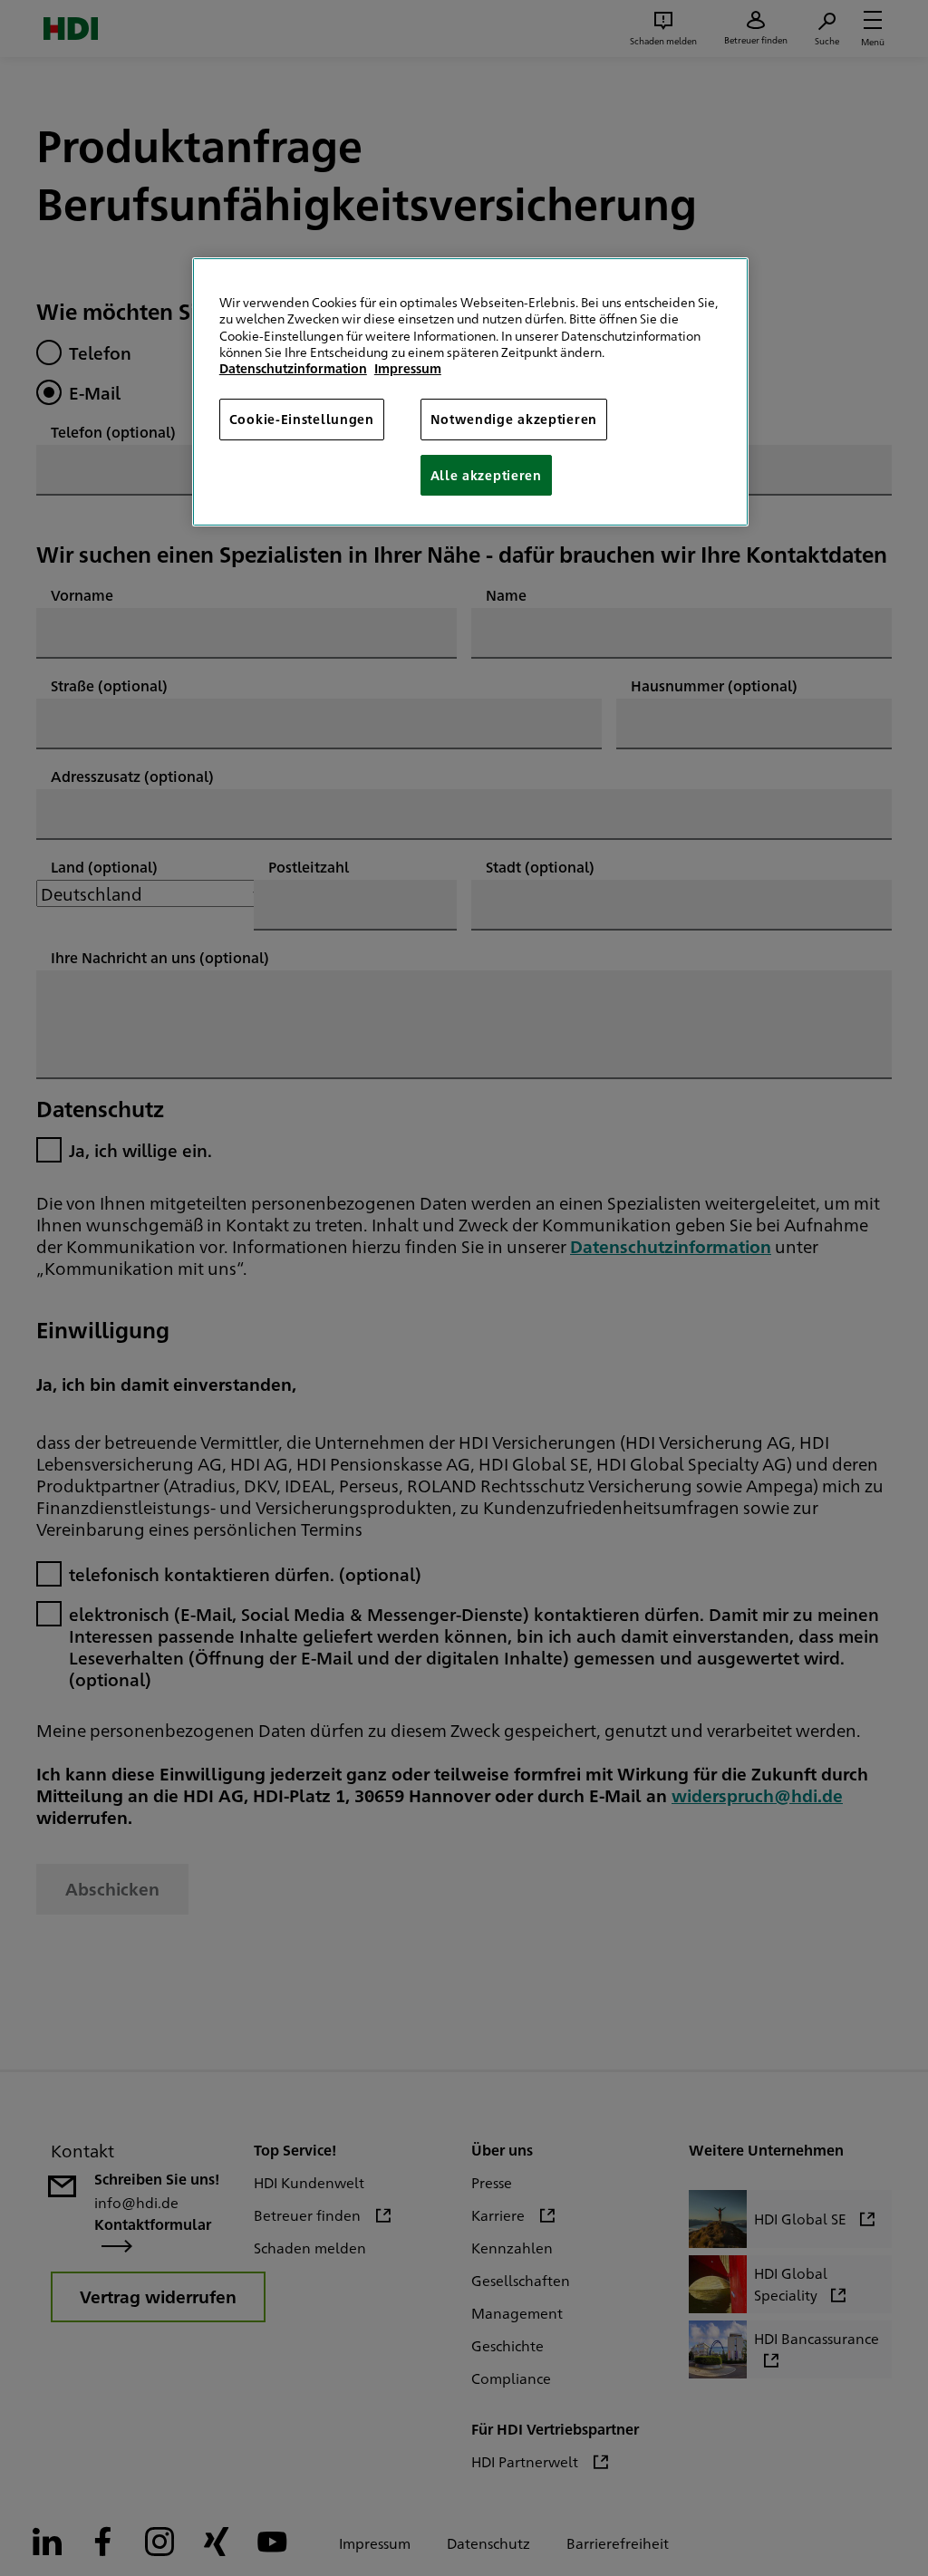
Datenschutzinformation (293, 368)
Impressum (408, 368)
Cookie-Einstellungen (302, 419)
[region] (470, 392)
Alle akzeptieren (486, 475)
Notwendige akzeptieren (514, 419)
